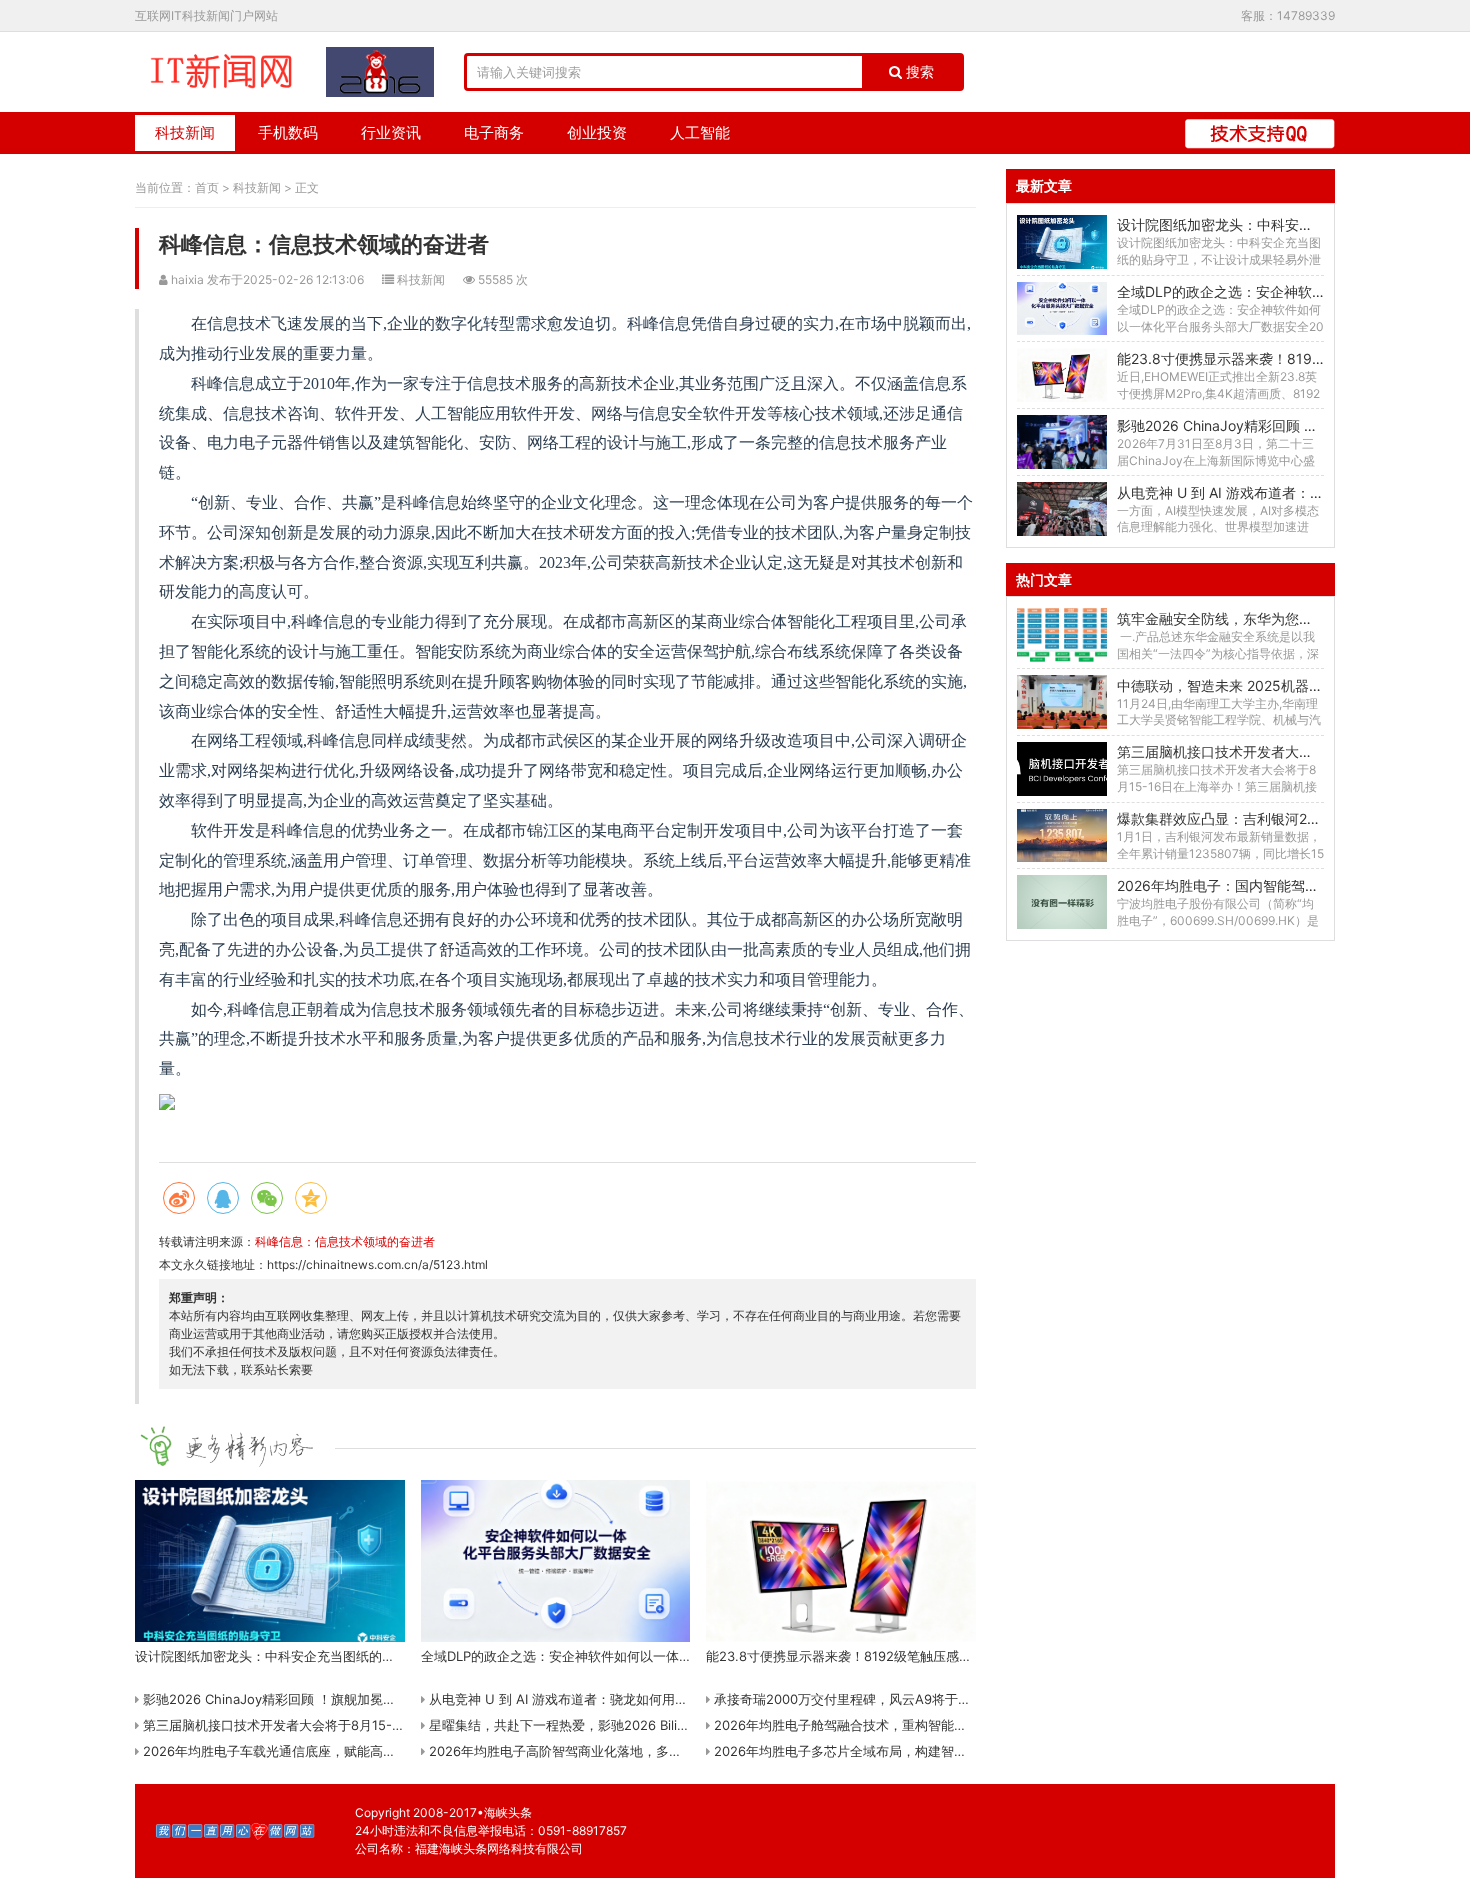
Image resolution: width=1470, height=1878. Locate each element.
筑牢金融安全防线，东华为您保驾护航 (1236, 618)
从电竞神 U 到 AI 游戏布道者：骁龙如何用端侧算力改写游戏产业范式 (628, 1699)
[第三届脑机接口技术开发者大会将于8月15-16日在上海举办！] (1061, 769)
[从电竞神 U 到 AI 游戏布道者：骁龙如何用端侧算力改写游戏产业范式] (1061, 509)
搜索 (918, 72)
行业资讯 (391, 132)
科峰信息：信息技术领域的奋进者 (345, 1241)
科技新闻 (185, 132)
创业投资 (597, 132)
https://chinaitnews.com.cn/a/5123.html (377, 1264)
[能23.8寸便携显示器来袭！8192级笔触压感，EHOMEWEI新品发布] (1061, 375)
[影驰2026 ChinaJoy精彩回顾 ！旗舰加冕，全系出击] (1061, 442)
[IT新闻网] (220, 72)
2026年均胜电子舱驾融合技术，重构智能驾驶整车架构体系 (884, 1725)
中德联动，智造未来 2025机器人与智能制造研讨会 (1276, 685)
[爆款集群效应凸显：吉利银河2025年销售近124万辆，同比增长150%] (1061, 836)
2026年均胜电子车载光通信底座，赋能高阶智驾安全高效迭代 (319, 1751)
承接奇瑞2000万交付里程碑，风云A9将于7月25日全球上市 (884, 1699)
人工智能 (700, 132)
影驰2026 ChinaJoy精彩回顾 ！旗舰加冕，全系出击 (293, 1699)
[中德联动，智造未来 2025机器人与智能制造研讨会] (1061, 702)
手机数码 (288, 132)
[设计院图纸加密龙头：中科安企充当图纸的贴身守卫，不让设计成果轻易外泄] (1061, 242)
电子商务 (494, 132)
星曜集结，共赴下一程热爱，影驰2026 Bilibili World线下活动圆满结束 (631, 1725)
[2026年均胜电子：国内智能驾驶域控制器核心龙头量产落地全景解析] (1061, 902)
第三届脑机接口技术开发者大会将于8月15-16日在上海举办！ (318, 1725)
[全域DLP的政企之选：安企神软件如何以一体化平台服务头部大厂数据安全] (1061, 309)
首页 (207, 187)
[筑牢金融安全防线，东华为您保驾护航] (1061, 635)
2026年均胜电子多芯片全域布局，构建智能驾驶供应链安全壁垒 (897, 1751)
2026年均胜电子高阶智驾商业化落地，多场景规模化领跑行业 (605, 1751)
